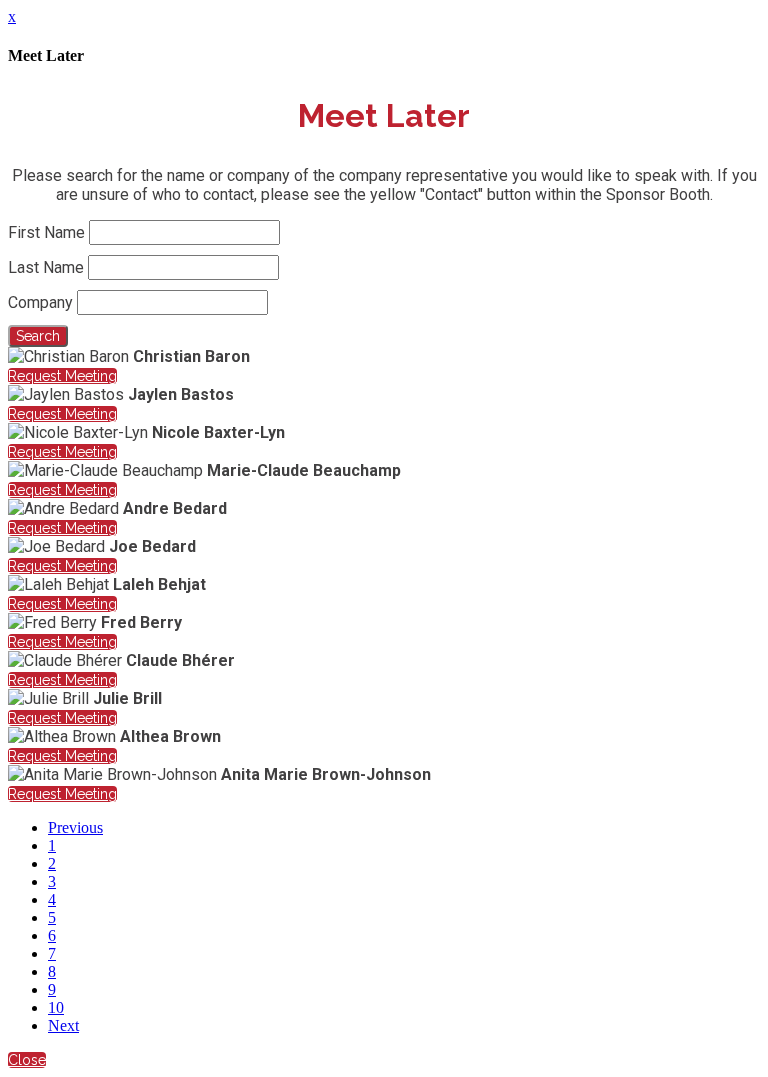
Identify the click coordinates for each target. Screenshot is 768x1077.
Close (27, 1060)
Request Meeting (62, 376)
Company (40, 302)
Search (38, 336)
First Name (46, 232)
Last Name (46, 267)
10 (56, 1007)
